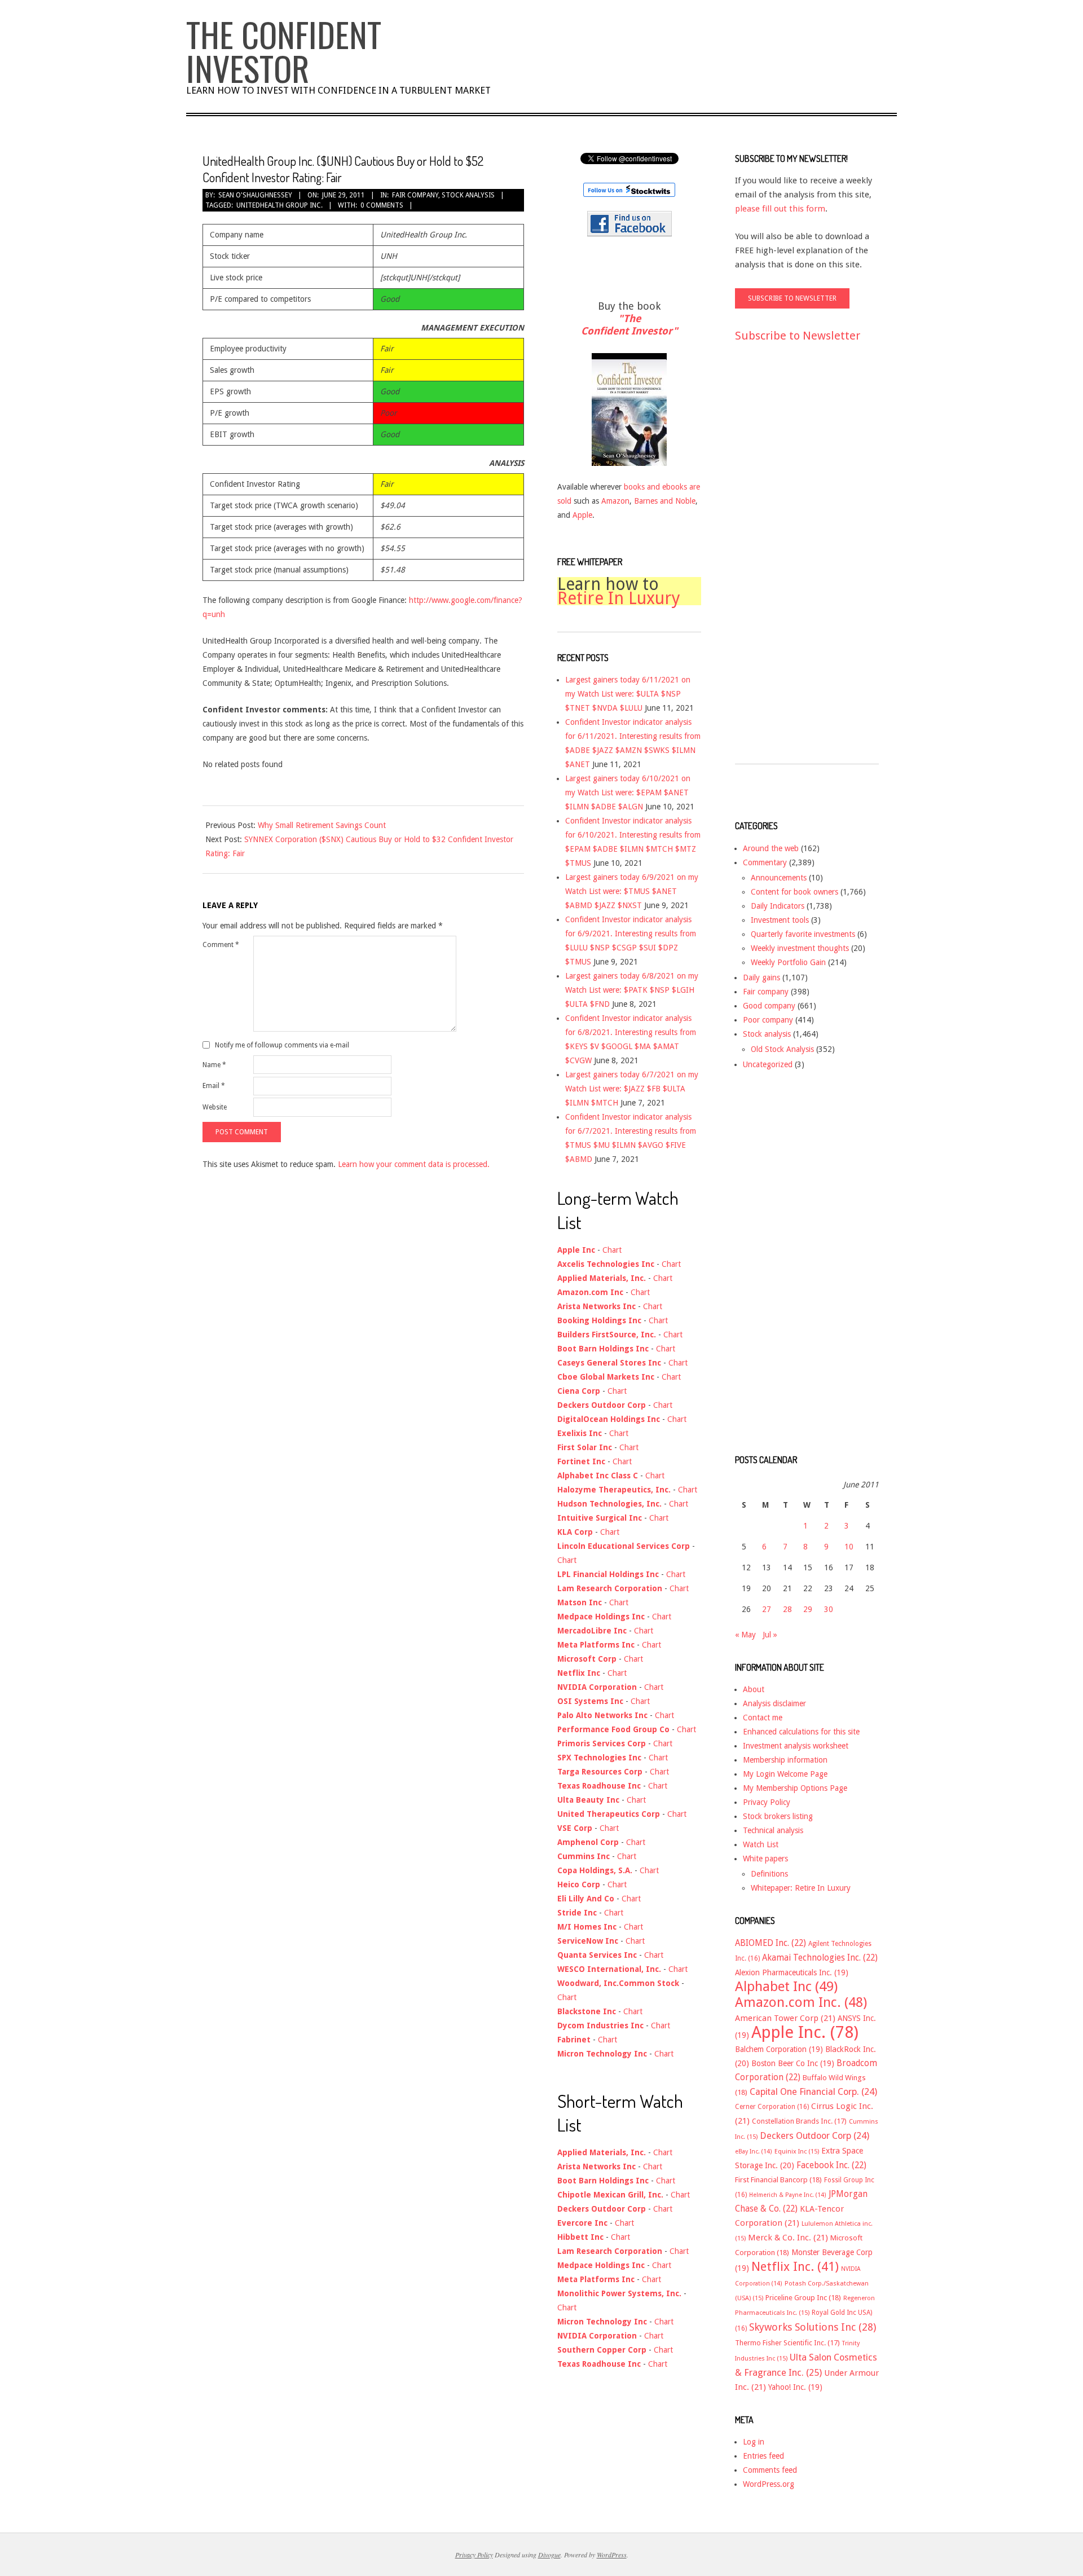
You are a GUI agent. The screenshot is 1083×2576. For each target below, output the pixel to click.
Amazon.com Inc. (801, 2002)
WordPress (612, 2555)
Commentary (765, 862)
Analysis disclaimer (774, 1703)
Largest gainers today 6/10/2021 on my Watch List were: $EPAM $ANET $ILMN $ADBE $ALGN (628, 792)
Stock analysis (468, 195)
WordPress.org (769, 2484)
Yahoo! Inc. (795, 2387)
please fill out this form (780, 209)
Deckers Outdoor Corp (815, 2136)
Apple (582, 515)
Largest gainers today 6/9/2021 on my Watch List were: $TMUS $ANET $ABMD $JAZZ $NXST (632, 891)
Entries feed (763, 2456)
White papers (765, 1859)
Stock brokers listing (778, 1816)
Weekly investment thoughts (800, 948)
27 (767, 1609)
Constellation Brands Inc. (799, 2121)
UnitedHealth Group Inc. (279, 205)
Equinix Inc (797, 2152)
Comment (221, 945)
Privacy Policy (767, 1802)
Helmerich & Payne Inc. (788, 2195)
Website (215, 1107)
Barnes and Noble (665, 501)
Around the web (771, 848)
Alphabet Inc (786, 1987)
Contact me (763, 1718)
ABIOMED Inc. (771, 1943)
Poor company (768, 1020)
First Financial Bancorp (778, 2180)
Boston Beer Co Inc (793, 2063)
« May (745, 1635)
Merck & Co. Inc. (788, 2238)
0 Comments (382, 205)
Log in (754, 2442)
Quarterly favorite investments (803, 934)
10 (849, 1547)
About (754, 1689)
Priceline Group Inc (803, 2298)
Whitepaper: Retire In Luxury (801, 1888)
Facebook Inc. (831, 2165)
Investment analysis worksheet (796, 1746)
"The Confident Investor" (629, 325)
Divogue (549, 2555)
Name (214, 1065)
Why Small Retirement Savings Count (322, 825)
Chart (612, 1250)
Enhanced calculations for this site (801, 1732)
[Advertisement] (780, 563)
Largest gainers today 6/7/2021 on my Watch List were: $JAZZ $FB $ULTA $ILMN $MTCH (632, 1089)
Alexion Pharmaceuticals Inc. (792, 1972)
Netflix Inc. (795, 2266)
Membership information (785, 1760)
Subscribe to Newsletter (798, 336)
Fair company (415, 195)
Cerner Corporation (772, 2107)
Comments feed (770, 2470)
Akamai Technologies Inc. (820, 1958)
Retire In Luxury (619, 598)
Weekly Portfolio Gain (788, 962)
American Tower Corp (785, 2018)
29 (808, 1609)
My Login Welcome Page (785, 1774)
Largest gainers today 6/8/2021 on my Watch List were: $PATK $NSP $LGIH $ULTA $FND (632, 990)
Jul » (770, 1635)
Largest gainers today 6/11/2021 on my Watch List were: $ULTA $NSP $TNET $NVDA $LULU (628, 694)
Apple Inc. (805, 2032)
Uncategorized (768, 1064)
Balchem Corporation (779, 2049)
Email (214, 1086)
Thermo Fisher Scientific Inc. (787, 2343)
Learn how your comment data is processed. (414, 1164)
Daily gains (761, 977)
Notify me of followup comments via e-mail (282, 1045)
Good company (769, 1006)
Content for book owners (794, 892)
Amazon (615, 501)
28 (787, 1609)
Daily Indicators (778, 906)
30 (829, 1609)
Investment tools (780, 920)
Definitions (769, 1874)
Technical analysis (773, 1830)
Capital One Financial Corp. (813, 2092)
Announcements (779, 878)
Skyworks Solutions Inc (813, 2327)
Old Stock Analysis (782, 1049)
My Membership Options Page (795, 1788)
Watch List (761, 1844)
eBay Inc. (754, 2152)
